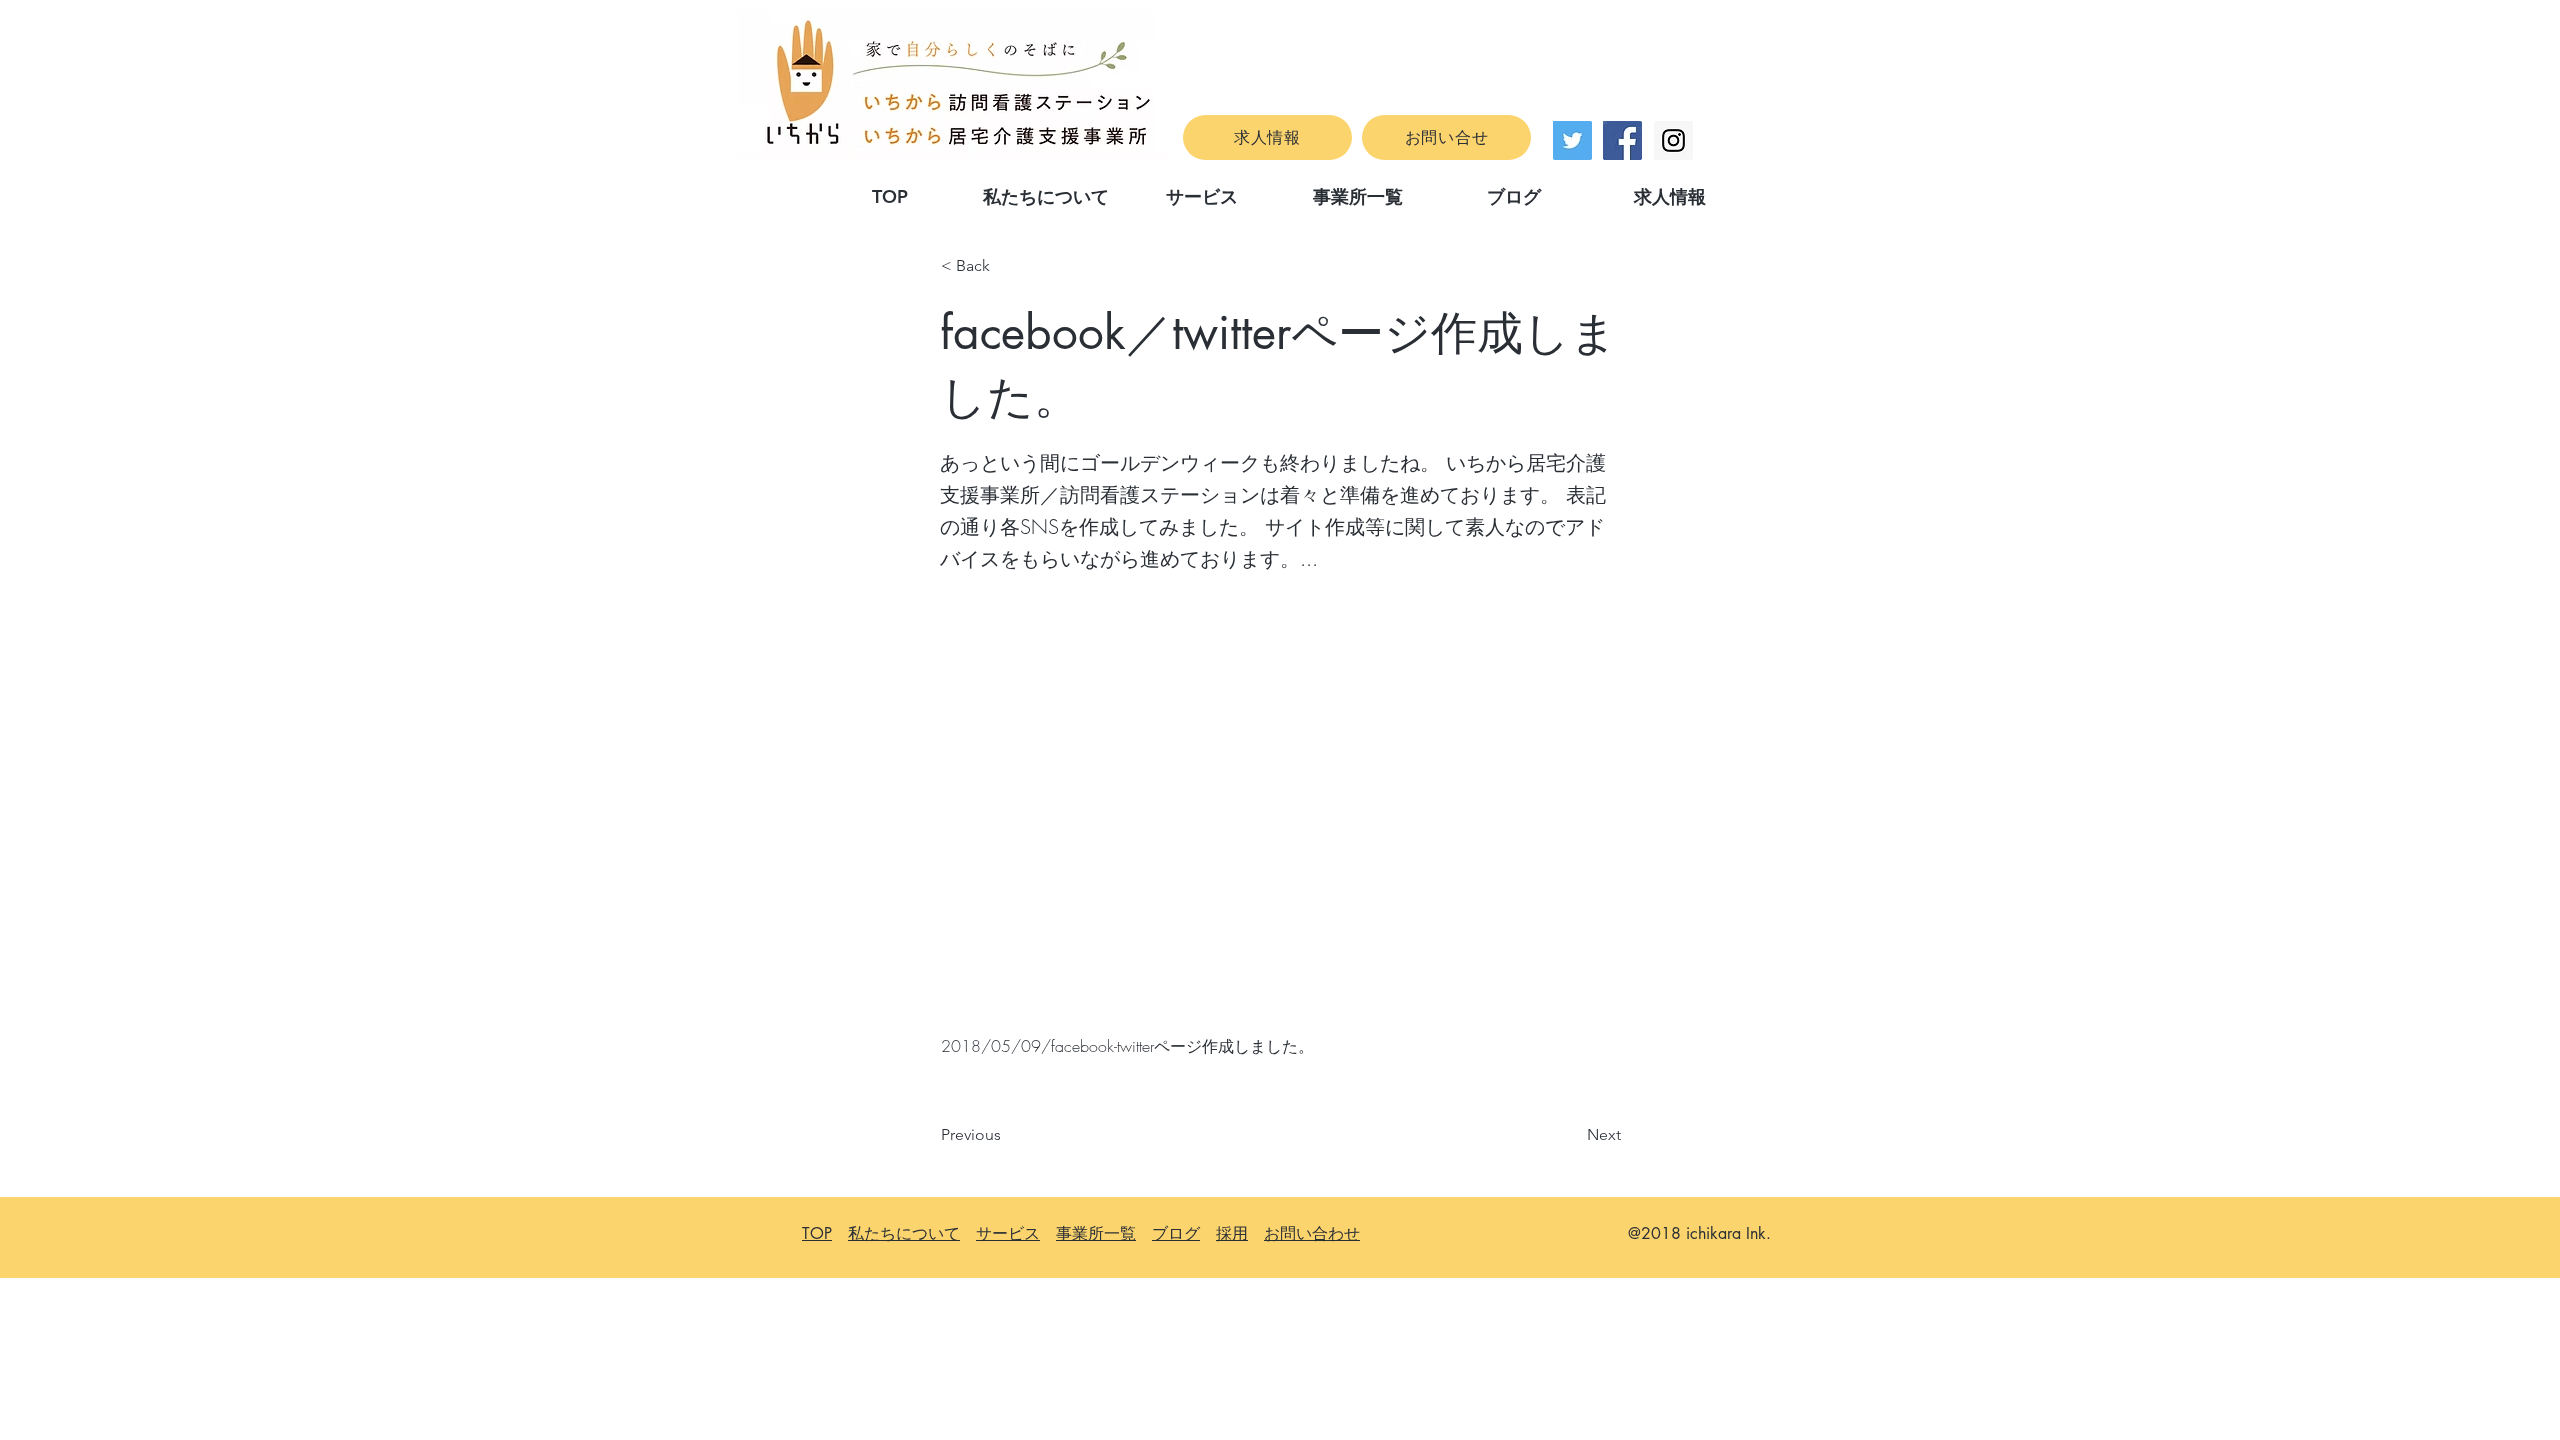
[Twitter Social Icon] (1572, 140)
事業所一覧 (1096, 1233)
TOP (817, 1233)
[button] (1007, 266)
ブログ (1176, 1233)
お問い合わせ (1312, 1233)
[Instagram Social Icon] (1673, 140)
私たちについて (904, 1233)
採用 (1232, 1233)
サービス (1008, 1233)
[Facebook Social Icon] (1622, 140)
